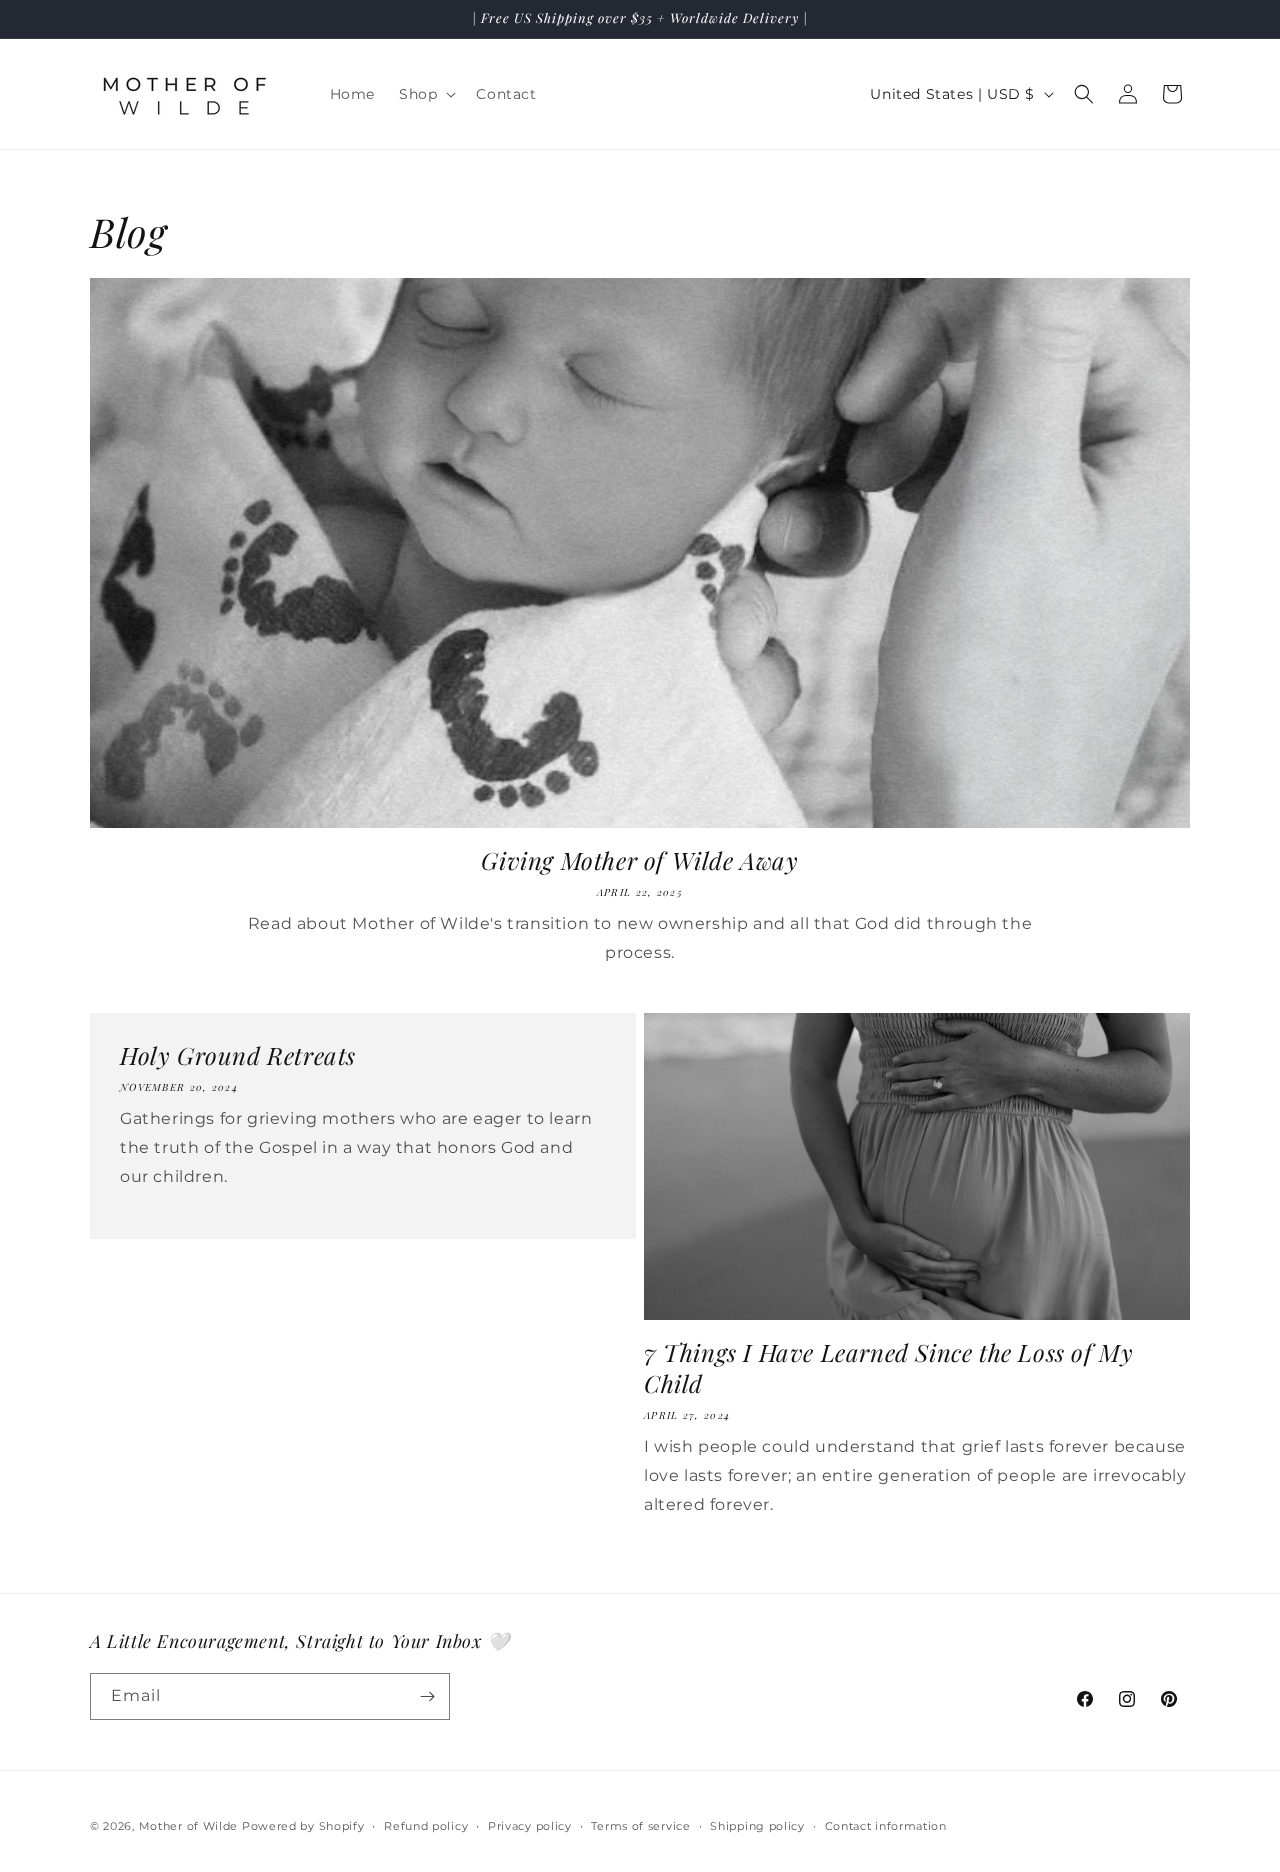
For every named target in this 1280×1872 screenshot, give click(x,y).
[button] (425, 94)
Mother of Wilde (189, 1826)
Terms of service (640, 1826)
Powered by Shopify (303, 1826)
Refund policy (426, 1826)
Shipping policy (757, 1826)
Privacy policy (530, 1826)
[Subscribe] (427, 1696)
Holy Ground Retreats (238, 1055)
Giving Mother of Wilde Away (639, 860)
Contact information (886, 1826)
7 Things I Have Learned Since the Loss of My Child (888, 1368)
